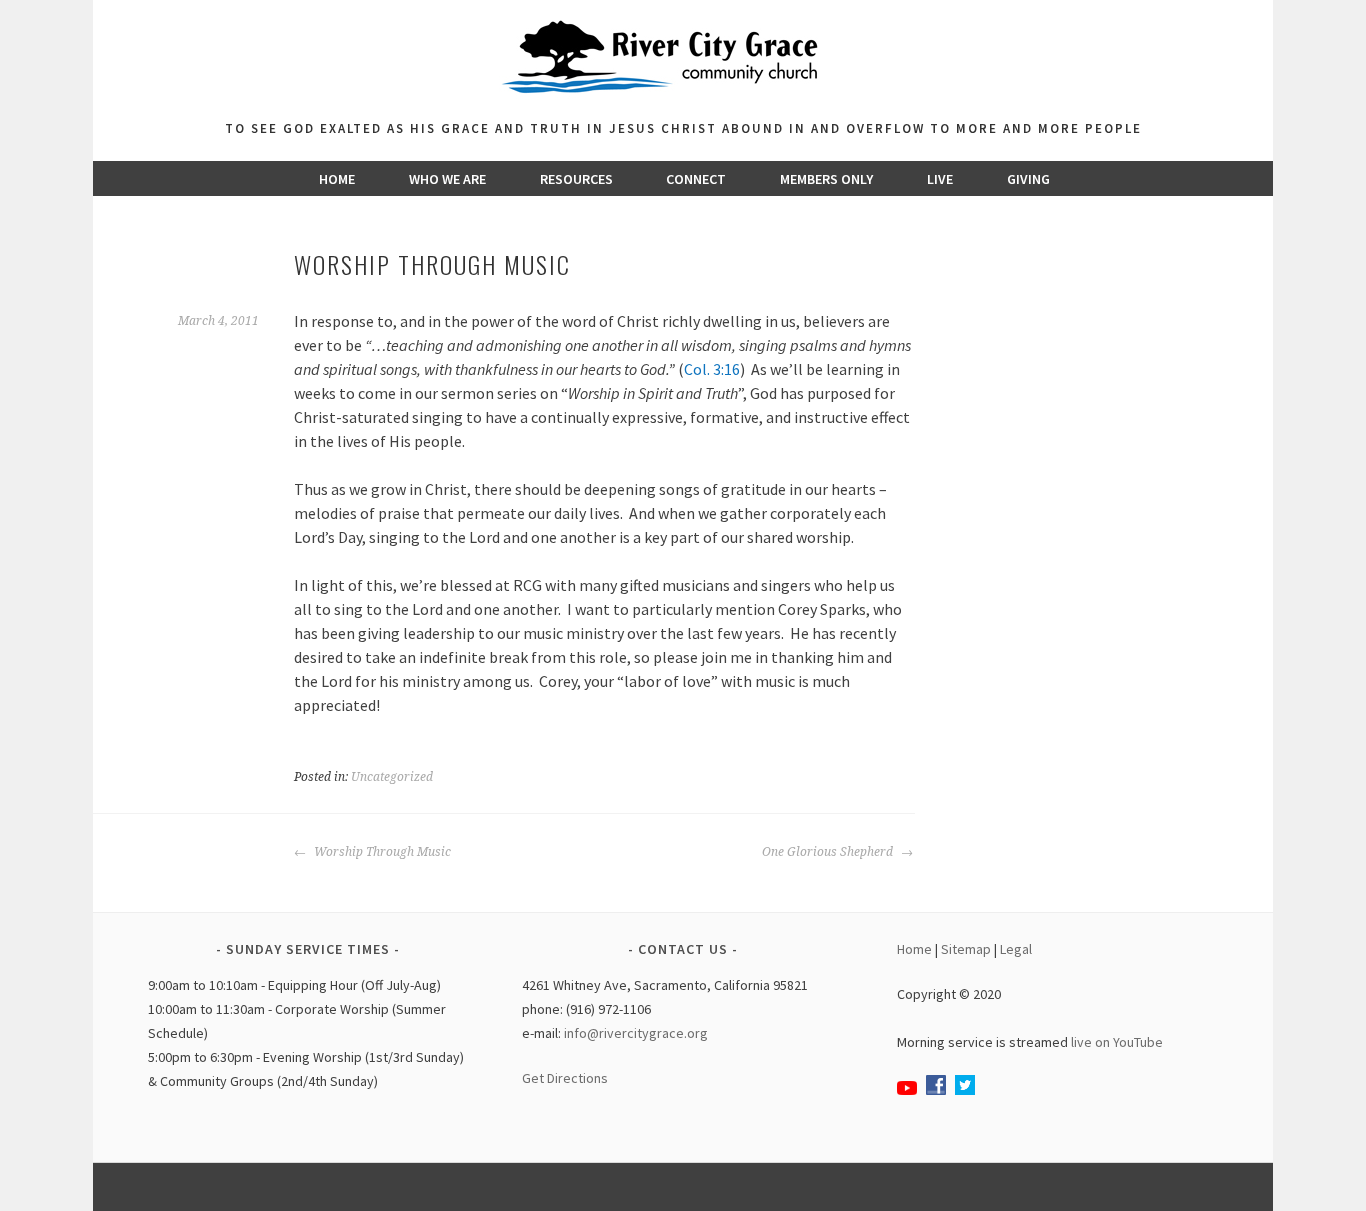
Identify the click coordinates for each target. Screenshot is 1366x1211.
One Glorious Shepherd (829, 852)
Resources (576, 179)
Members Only (826, 179)
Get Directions (565, 1078)
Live (940, 179)
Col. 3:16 (712, 369)
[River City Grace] (683, 105)
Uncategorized (392, 777)
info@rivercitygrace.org (636, 1033)
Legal (1016, 949)
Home (337, 179)
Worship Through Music (381, 852)
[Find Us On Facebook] (936, 1090)
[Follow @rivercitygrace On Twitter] (965, 1090)
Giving (1028, 179)
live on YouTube (1117, 1042)
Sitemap (966, 949)
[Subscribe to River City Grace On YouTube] (907, 1090)
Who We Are (447, 179)
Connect (696, 179)
